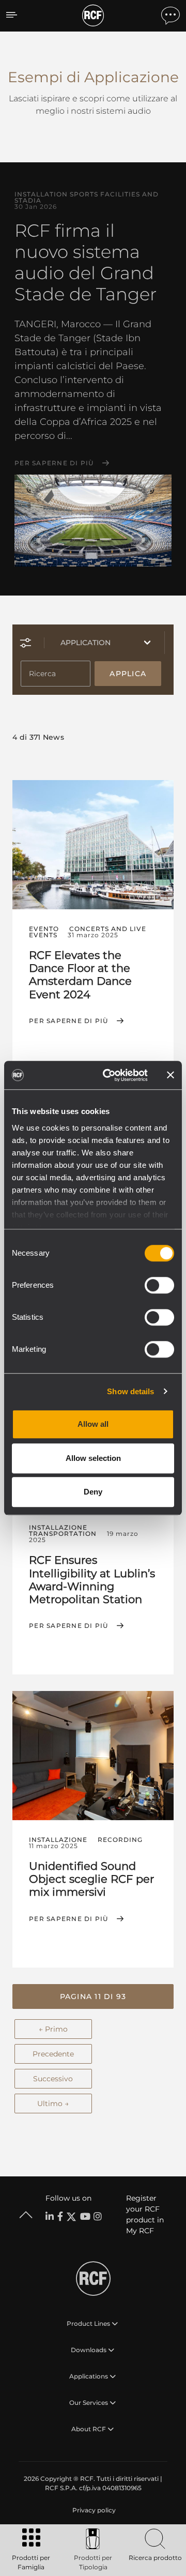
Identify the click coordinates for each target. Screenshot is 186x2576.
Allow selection (93, 1458)
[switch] (159, 1285)
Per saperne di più (54, 463)
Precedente (53, 2054)
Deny (93, 1492)
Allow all (93, 1424)
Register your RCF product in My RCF (145, 2214)
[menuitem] (93, 2510)
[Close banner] (171, 1075)
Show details (130, 1391)
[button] (93, 1996)
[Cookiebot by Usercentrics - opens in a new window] (109, 1075)
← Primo (53, 2029)
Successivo (53, 2079)
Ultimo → (53, 2104)
